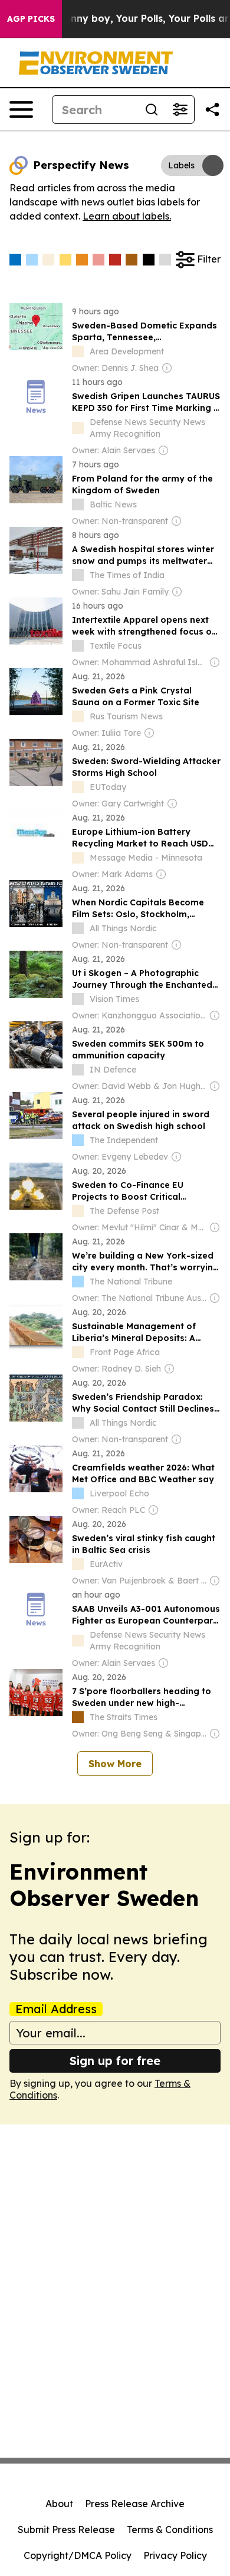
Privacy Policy (175, 2555)
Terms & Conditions (170, 2529)
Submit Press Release (66, 2529)
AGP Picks (31, 19)
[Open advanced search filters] (180, 109)
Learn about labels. (127, 216)
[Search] (152, 109)
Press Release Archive (135, 2504)
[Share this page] (212, 109)
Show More (115, 1764)
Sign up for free (115, 2061)
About (59, 2504)
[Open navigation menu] (21, 109)
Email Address (56, 2009)
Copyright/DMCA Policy (78, 2555)
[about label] (78, 351)
